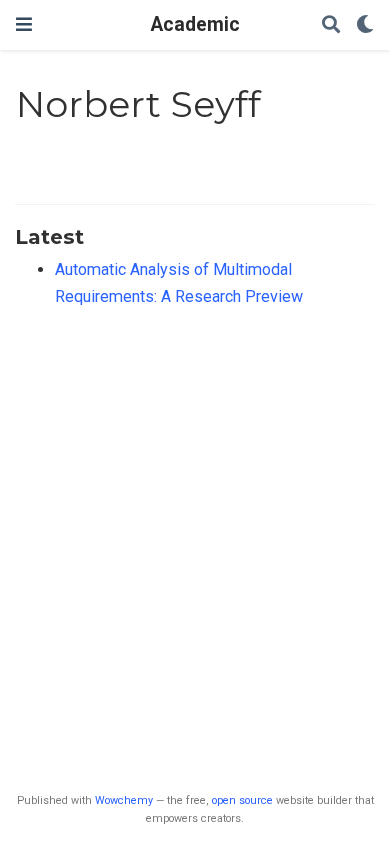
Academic (195, 24)
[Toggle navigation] (24, 24)
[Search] (331, 25)
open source (242, 800)
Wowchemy (124, 800)
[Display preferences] (365, 25)
